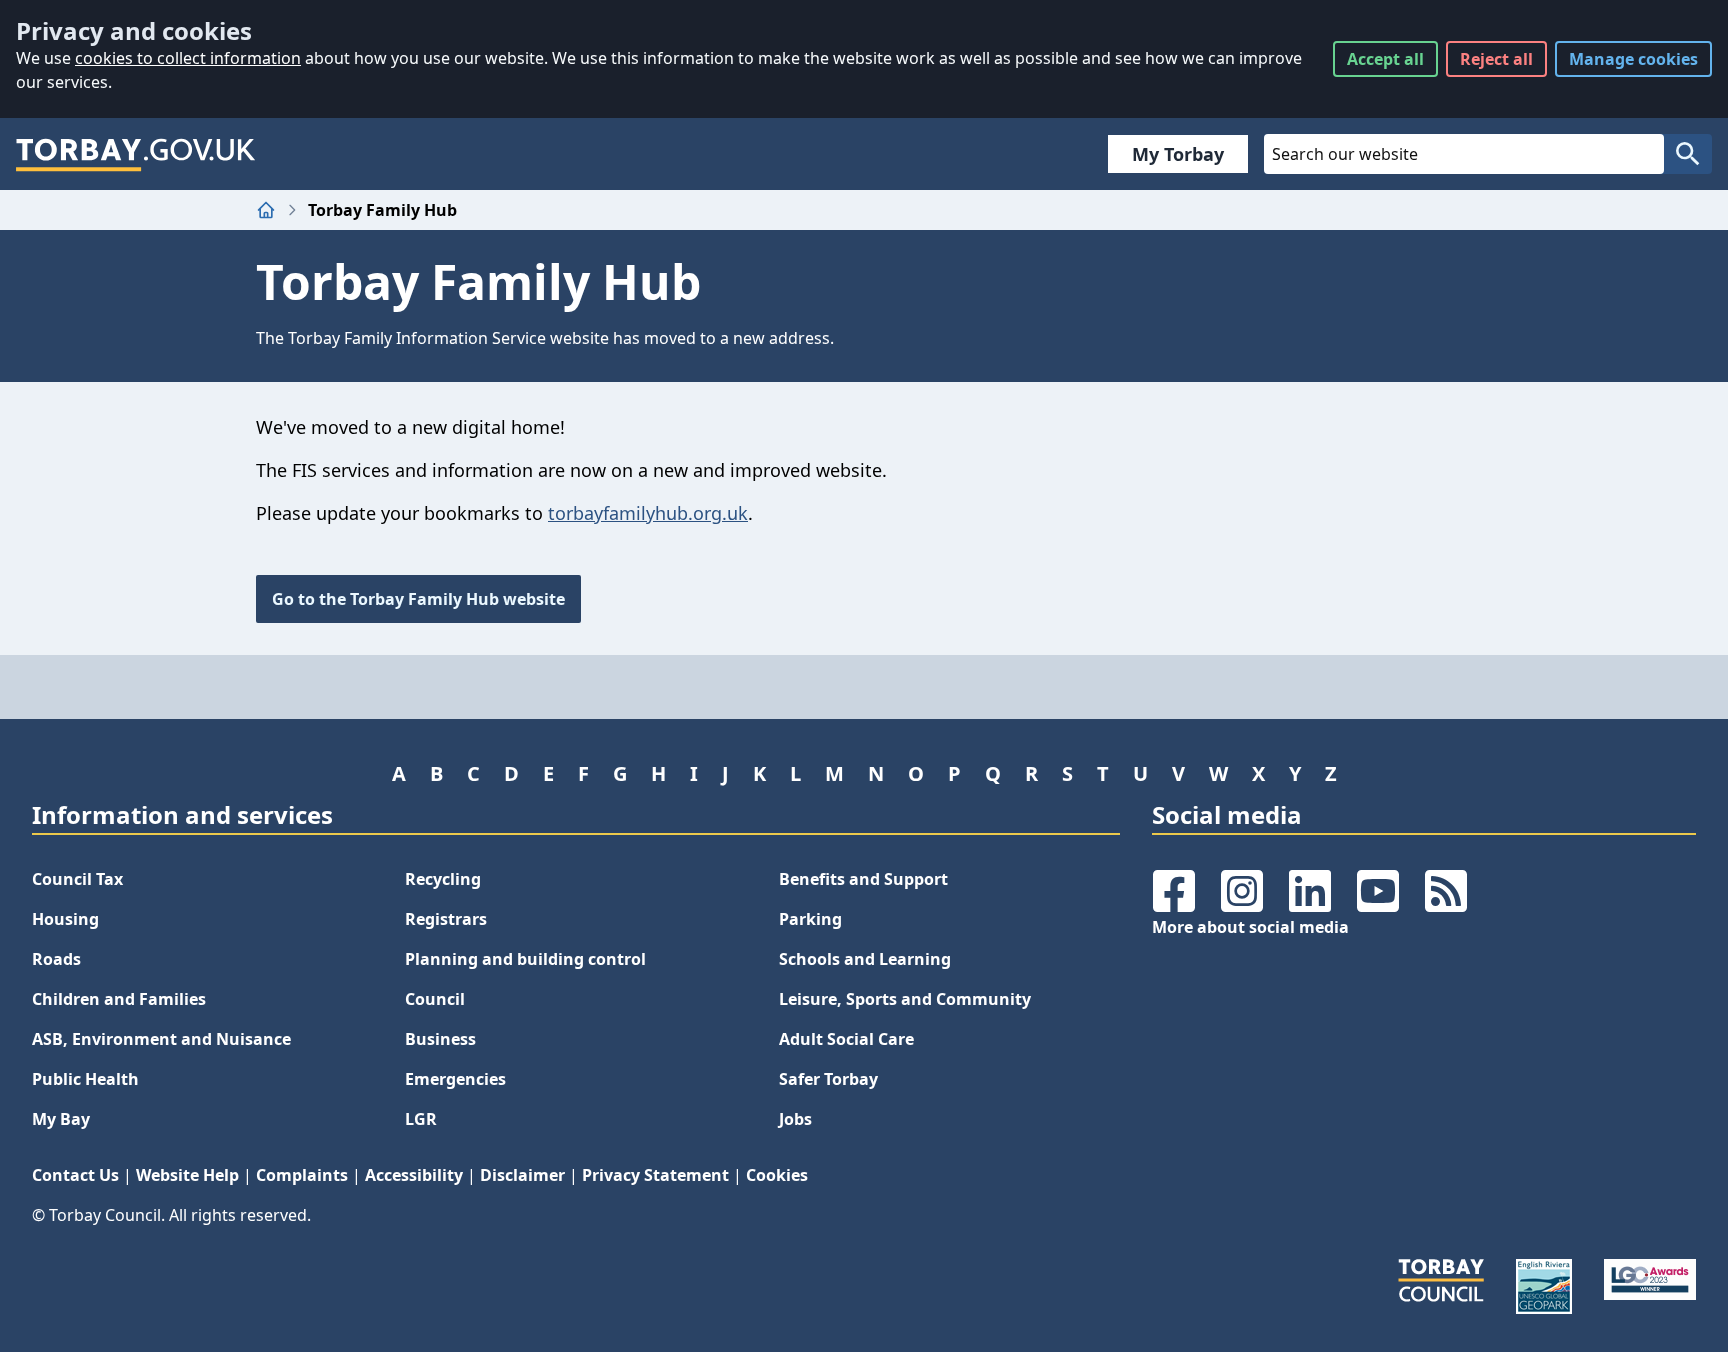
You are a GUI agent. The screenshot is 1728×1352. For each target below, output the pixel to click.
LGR (421, 1119)
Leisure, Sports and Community (905, 999)
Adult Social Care (846, 1039)
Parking (810, 919)
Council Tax (77, 879)
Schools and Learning (865, 959)
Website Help (187, 1175)
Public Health (85, 1079)
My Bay (61, 1119)
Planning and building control (525, 959)
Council (435, 999)
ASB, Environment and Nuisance (161, 1039)
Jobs (795, 1119)
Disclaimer (522, 1175)
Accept (1385, 59)
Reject (1496, 59)
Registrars (446, 919)
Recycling (443, 879)
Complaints (302, 1175)
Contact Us (75, 1175)
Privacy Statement (655, 1175)
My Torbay (1178, 154)
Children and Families (119, 999)
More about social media (1250, 927)
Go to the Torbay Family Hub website (418, 599)
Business (440, 1039)
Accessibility (414, 1175)
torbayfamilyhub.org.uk (648, 513)
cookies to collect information (188, 58)
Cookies (777, 1175)
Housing (65, 919)
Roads (56, 959)
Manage (1633, 59)
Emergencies (455, 1079)
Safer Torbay (828, 1079)
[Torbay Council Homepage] (136, 154)
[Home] (266, 210)
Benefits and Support (863, 879)
